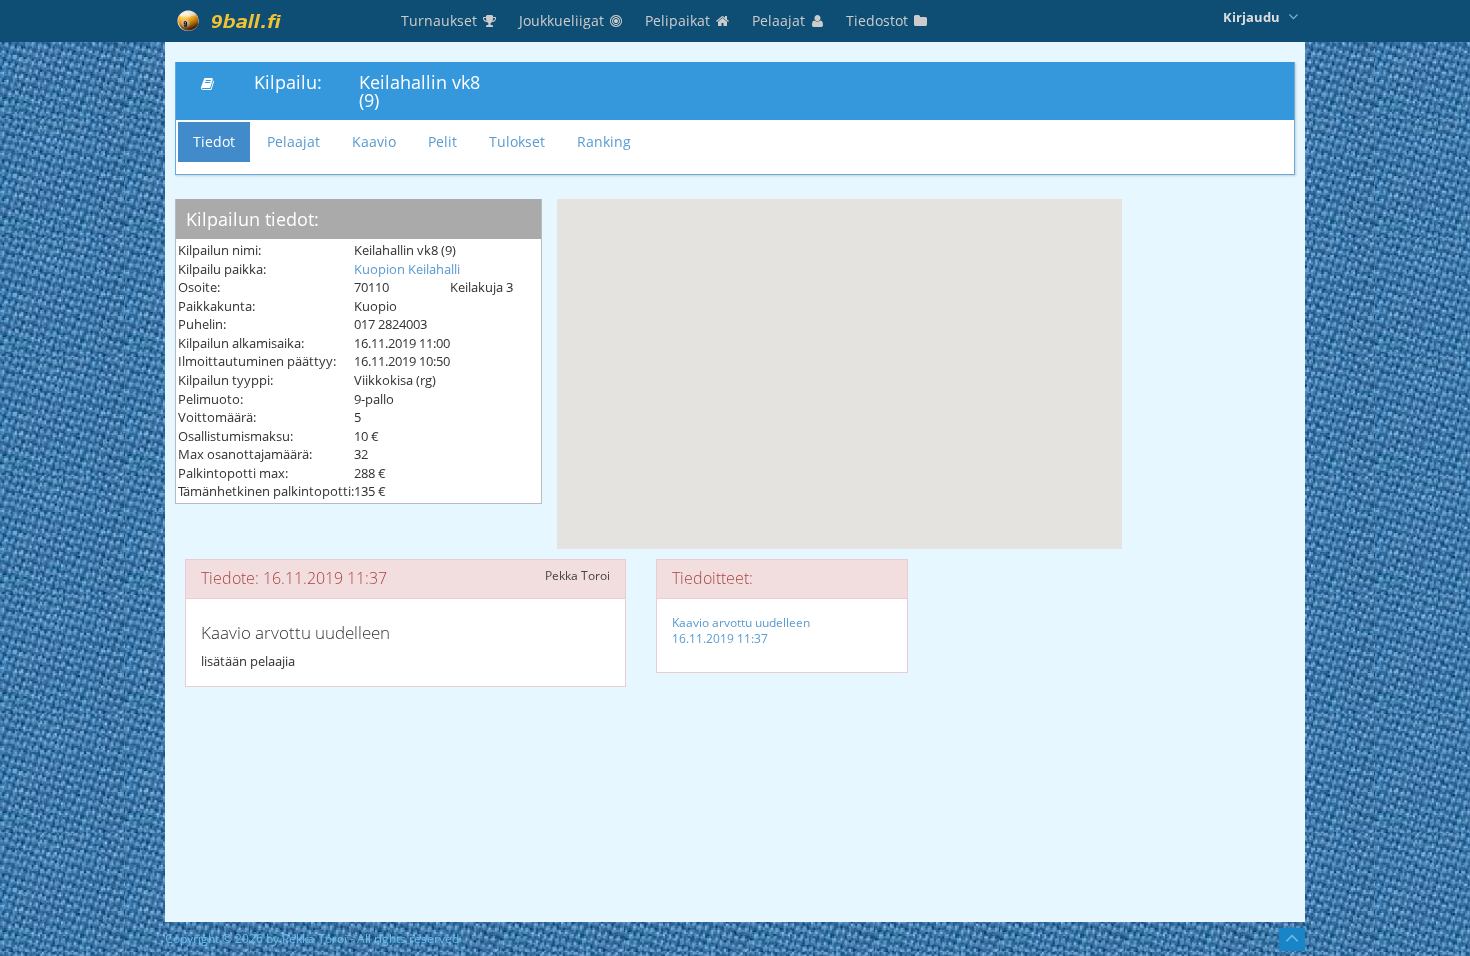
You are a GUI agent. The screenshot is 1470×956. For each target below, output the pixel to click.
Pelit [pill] (442, 141)
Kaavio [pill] (374, 141)
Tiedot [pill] (214, 141)
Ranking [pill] (604, 141)
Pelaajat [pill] (293, 141)
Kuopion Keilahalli (407, 269)
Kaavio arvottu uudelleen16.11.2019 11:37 (741, 630)
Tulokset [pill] (517, 141)
